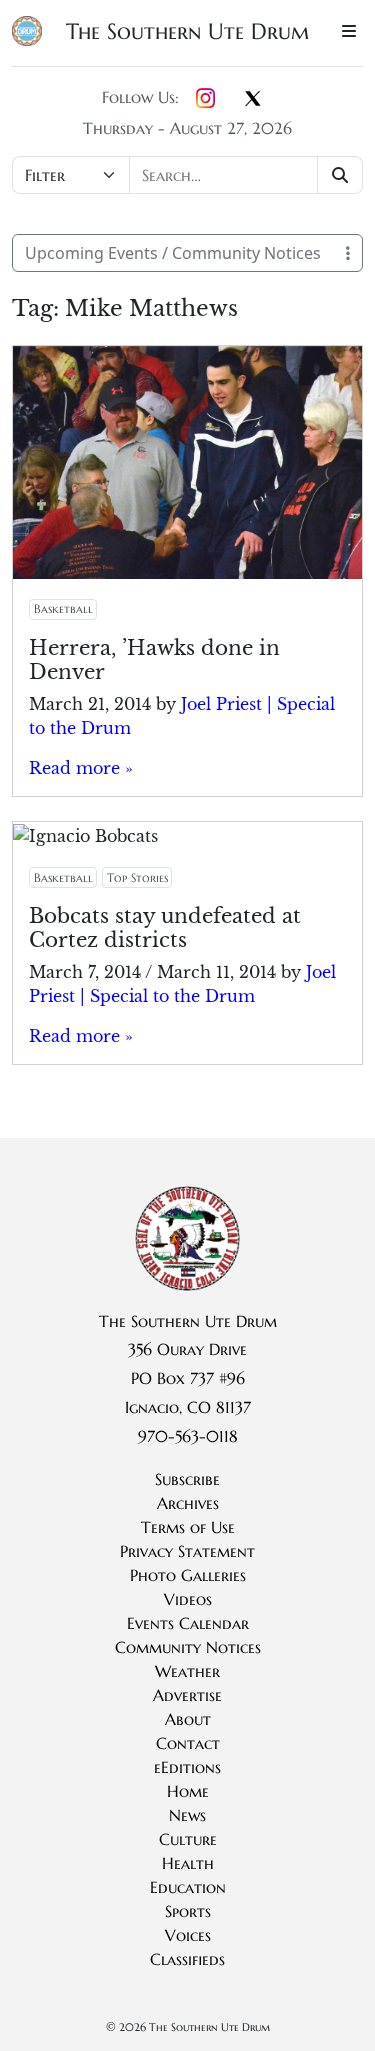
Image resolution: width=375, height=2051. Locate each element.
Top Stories (137, 877)
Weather (187, 1671)
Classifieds (187, 1959)
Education (188, 1887)
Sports (188, 1911)
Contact (188, 1743)
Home (188, 1791)
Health (188, 1863)
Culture (188, 1839)
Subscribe (187, 1479)
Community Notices (188, 1647)
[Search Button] (340, 175)
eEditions (187, 1767)
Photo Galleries (188, 1575)
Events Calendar (188, 1623)
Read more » (81, 768)
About (188, 1719)
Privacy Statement (187, 1551)
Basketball (63, 608)
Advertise (187, 1695)
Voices (188, 1935)
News (187, 1815)
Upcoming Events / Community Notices (173, 253)
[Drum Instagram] (205, 99)
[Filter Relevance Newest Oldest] (187, 175)
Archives (188, 1503)
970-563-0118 (188, 1436)
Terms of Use (188, 1527)
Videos (188, 1599)
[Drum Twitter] (253, 100)
